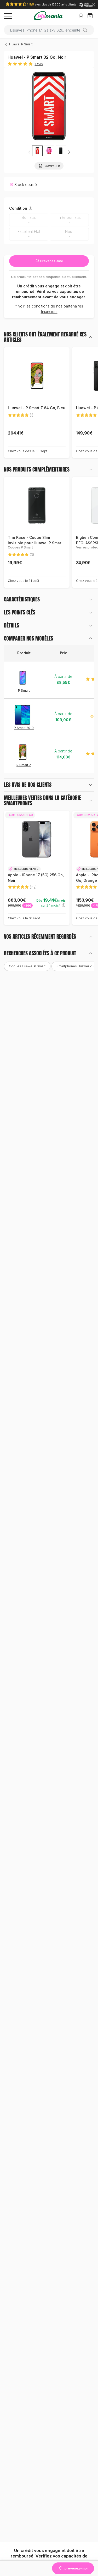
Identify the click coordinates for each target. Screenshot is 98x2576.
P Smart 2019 (24, 728)
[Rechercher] (87, 30)
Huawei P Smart (21, 44)
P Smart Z (24, 765)
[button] (49, 151)
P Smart (24, 690)
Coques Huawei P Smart (27, 966)
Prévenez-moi (51, 261)
